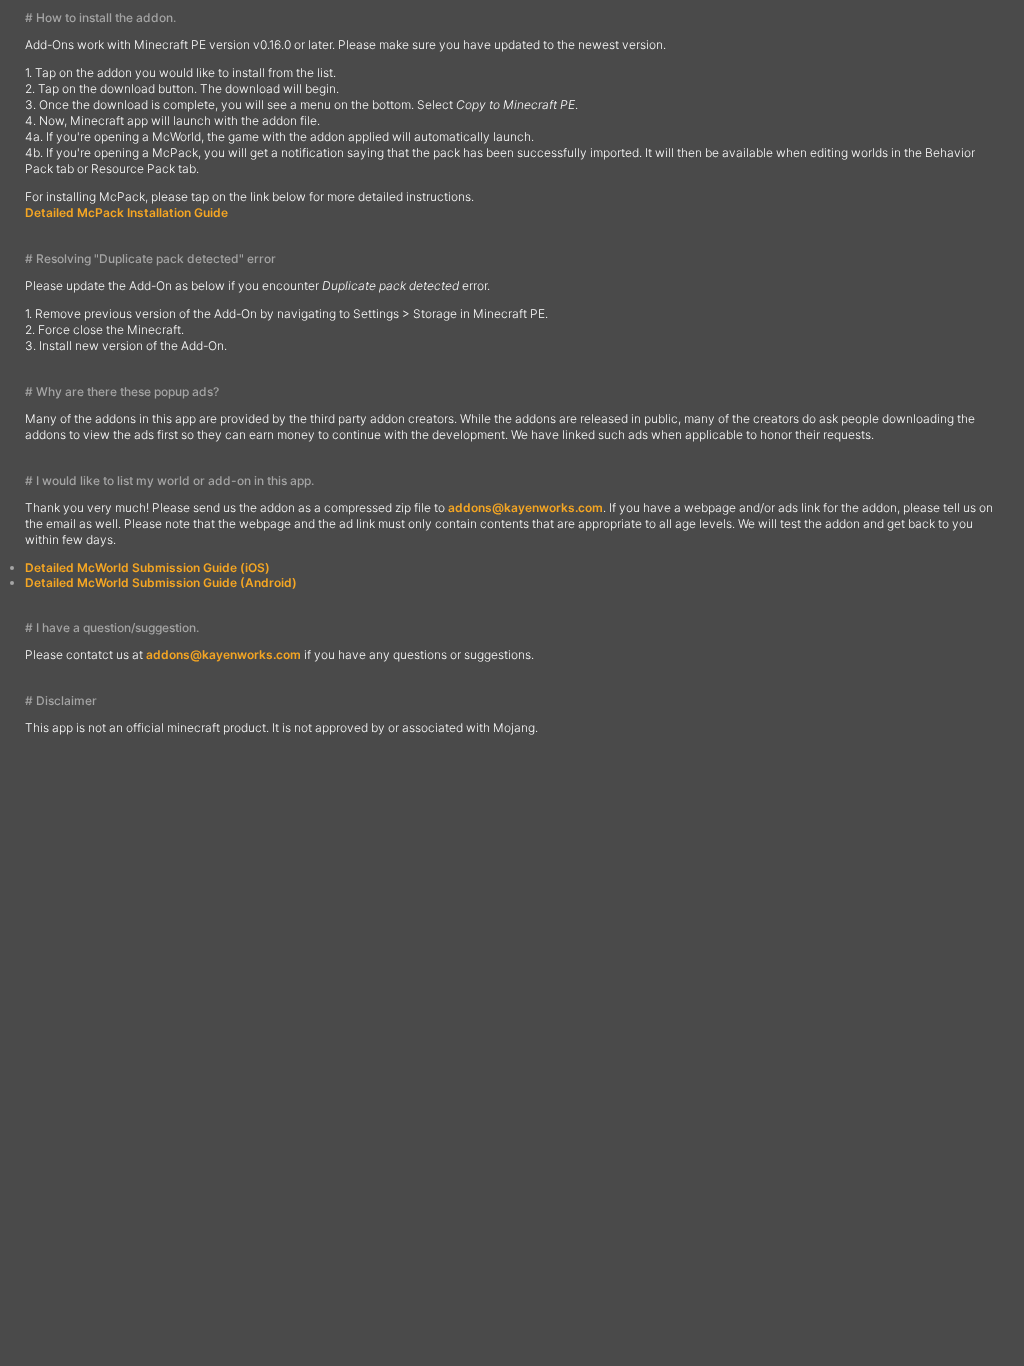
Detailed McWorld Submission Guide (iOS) (147, 567)
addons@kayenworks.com (525, 507)
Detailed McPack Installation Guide (126, 212)
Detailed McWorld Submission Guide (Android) (161, 582)
